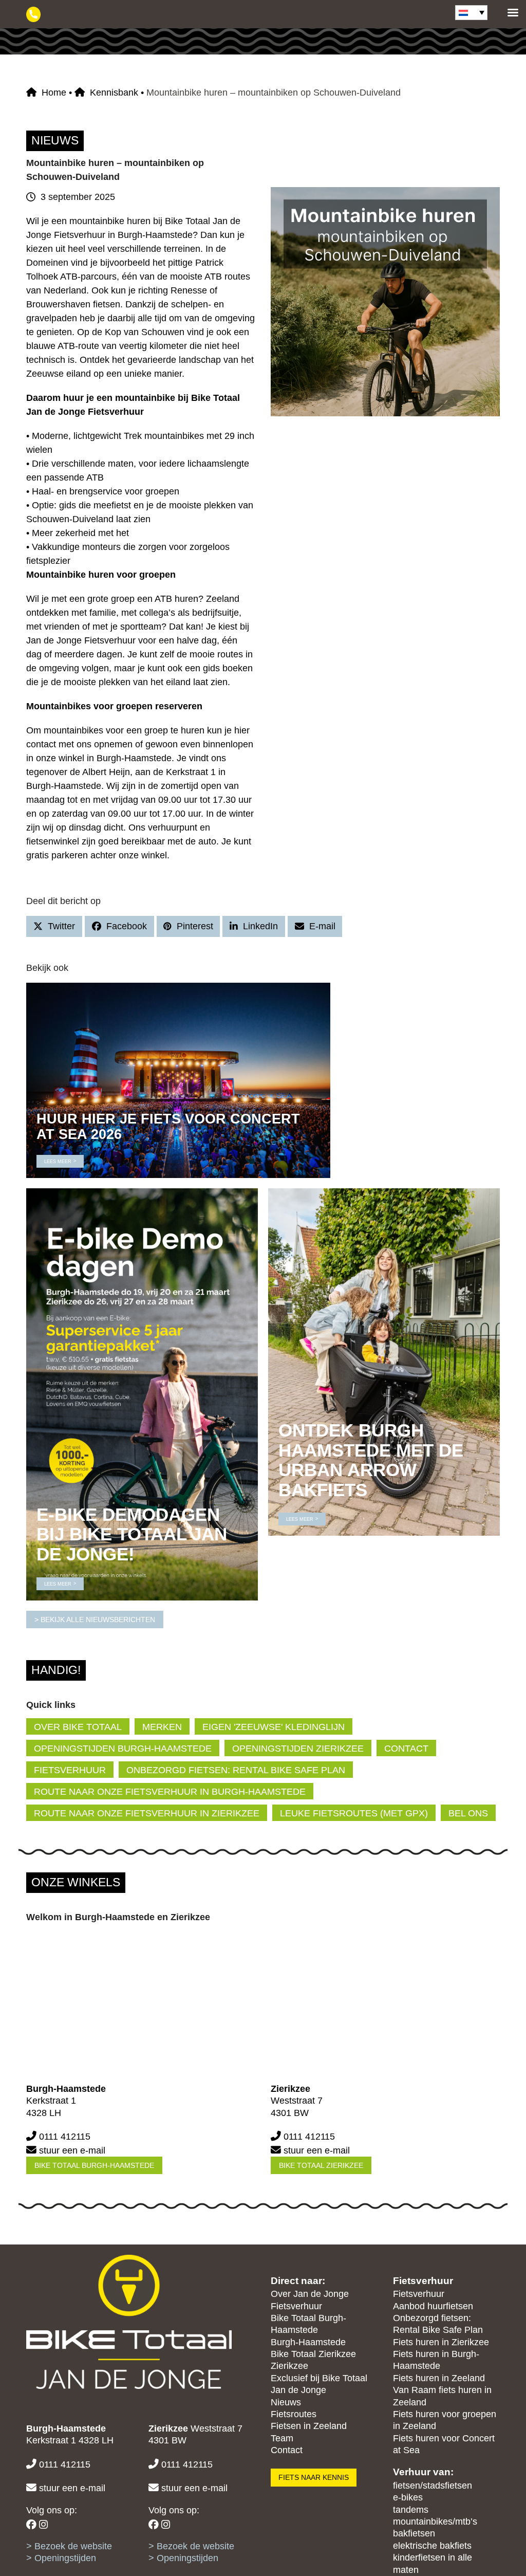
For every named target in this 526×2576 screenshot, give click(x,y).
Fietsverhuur (296, 2306)
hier (242, 730)
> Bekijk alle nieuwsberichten (95, 1620)
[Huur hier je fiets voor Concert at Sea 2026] (178, 1080)
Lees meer (58, 1162)
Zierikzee (289, 2366)
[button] (54, 926)
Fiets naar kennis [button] (314, 2477)
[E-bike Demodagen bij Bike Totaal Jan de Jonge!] (142, 1394)
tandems (411, 2510)
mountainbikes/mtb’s (435, 2522)
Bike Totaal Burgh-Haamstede (94, 2165)
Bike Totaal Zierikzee (321, 2165)
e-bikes (408, 2497)
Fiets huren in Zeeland (439, 2378)
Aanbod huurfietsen (433, 2306)
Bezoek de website (73, 2546)
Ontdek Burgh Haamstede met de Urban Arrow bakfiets (371, 1460)
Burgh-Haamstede (308, 2342)
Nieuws (286, 2402)
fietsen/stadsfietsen (433, 2486)
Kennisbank (114, 93)
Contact (287, 2450)
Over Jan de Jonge (310, 2294)
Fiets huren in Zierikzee (441, 2342)
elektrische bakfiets (432, 2546)
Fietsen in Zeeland (309, 2426)
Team (282, 2438)
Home (54, 93)
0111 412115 (65, 2137)
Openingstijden (65, 2558)
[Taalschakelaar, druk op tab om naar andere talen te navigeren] (471, 13)
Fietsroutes (294, 2414)
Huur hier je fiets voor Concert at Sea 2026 (168, 1126)
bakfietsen (414, 2533)
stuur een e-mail (72, 2150)
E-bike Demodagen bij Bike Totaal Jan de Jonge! (132, 1534)
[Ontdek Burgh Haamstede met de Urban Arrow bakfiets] (384, 1361)
